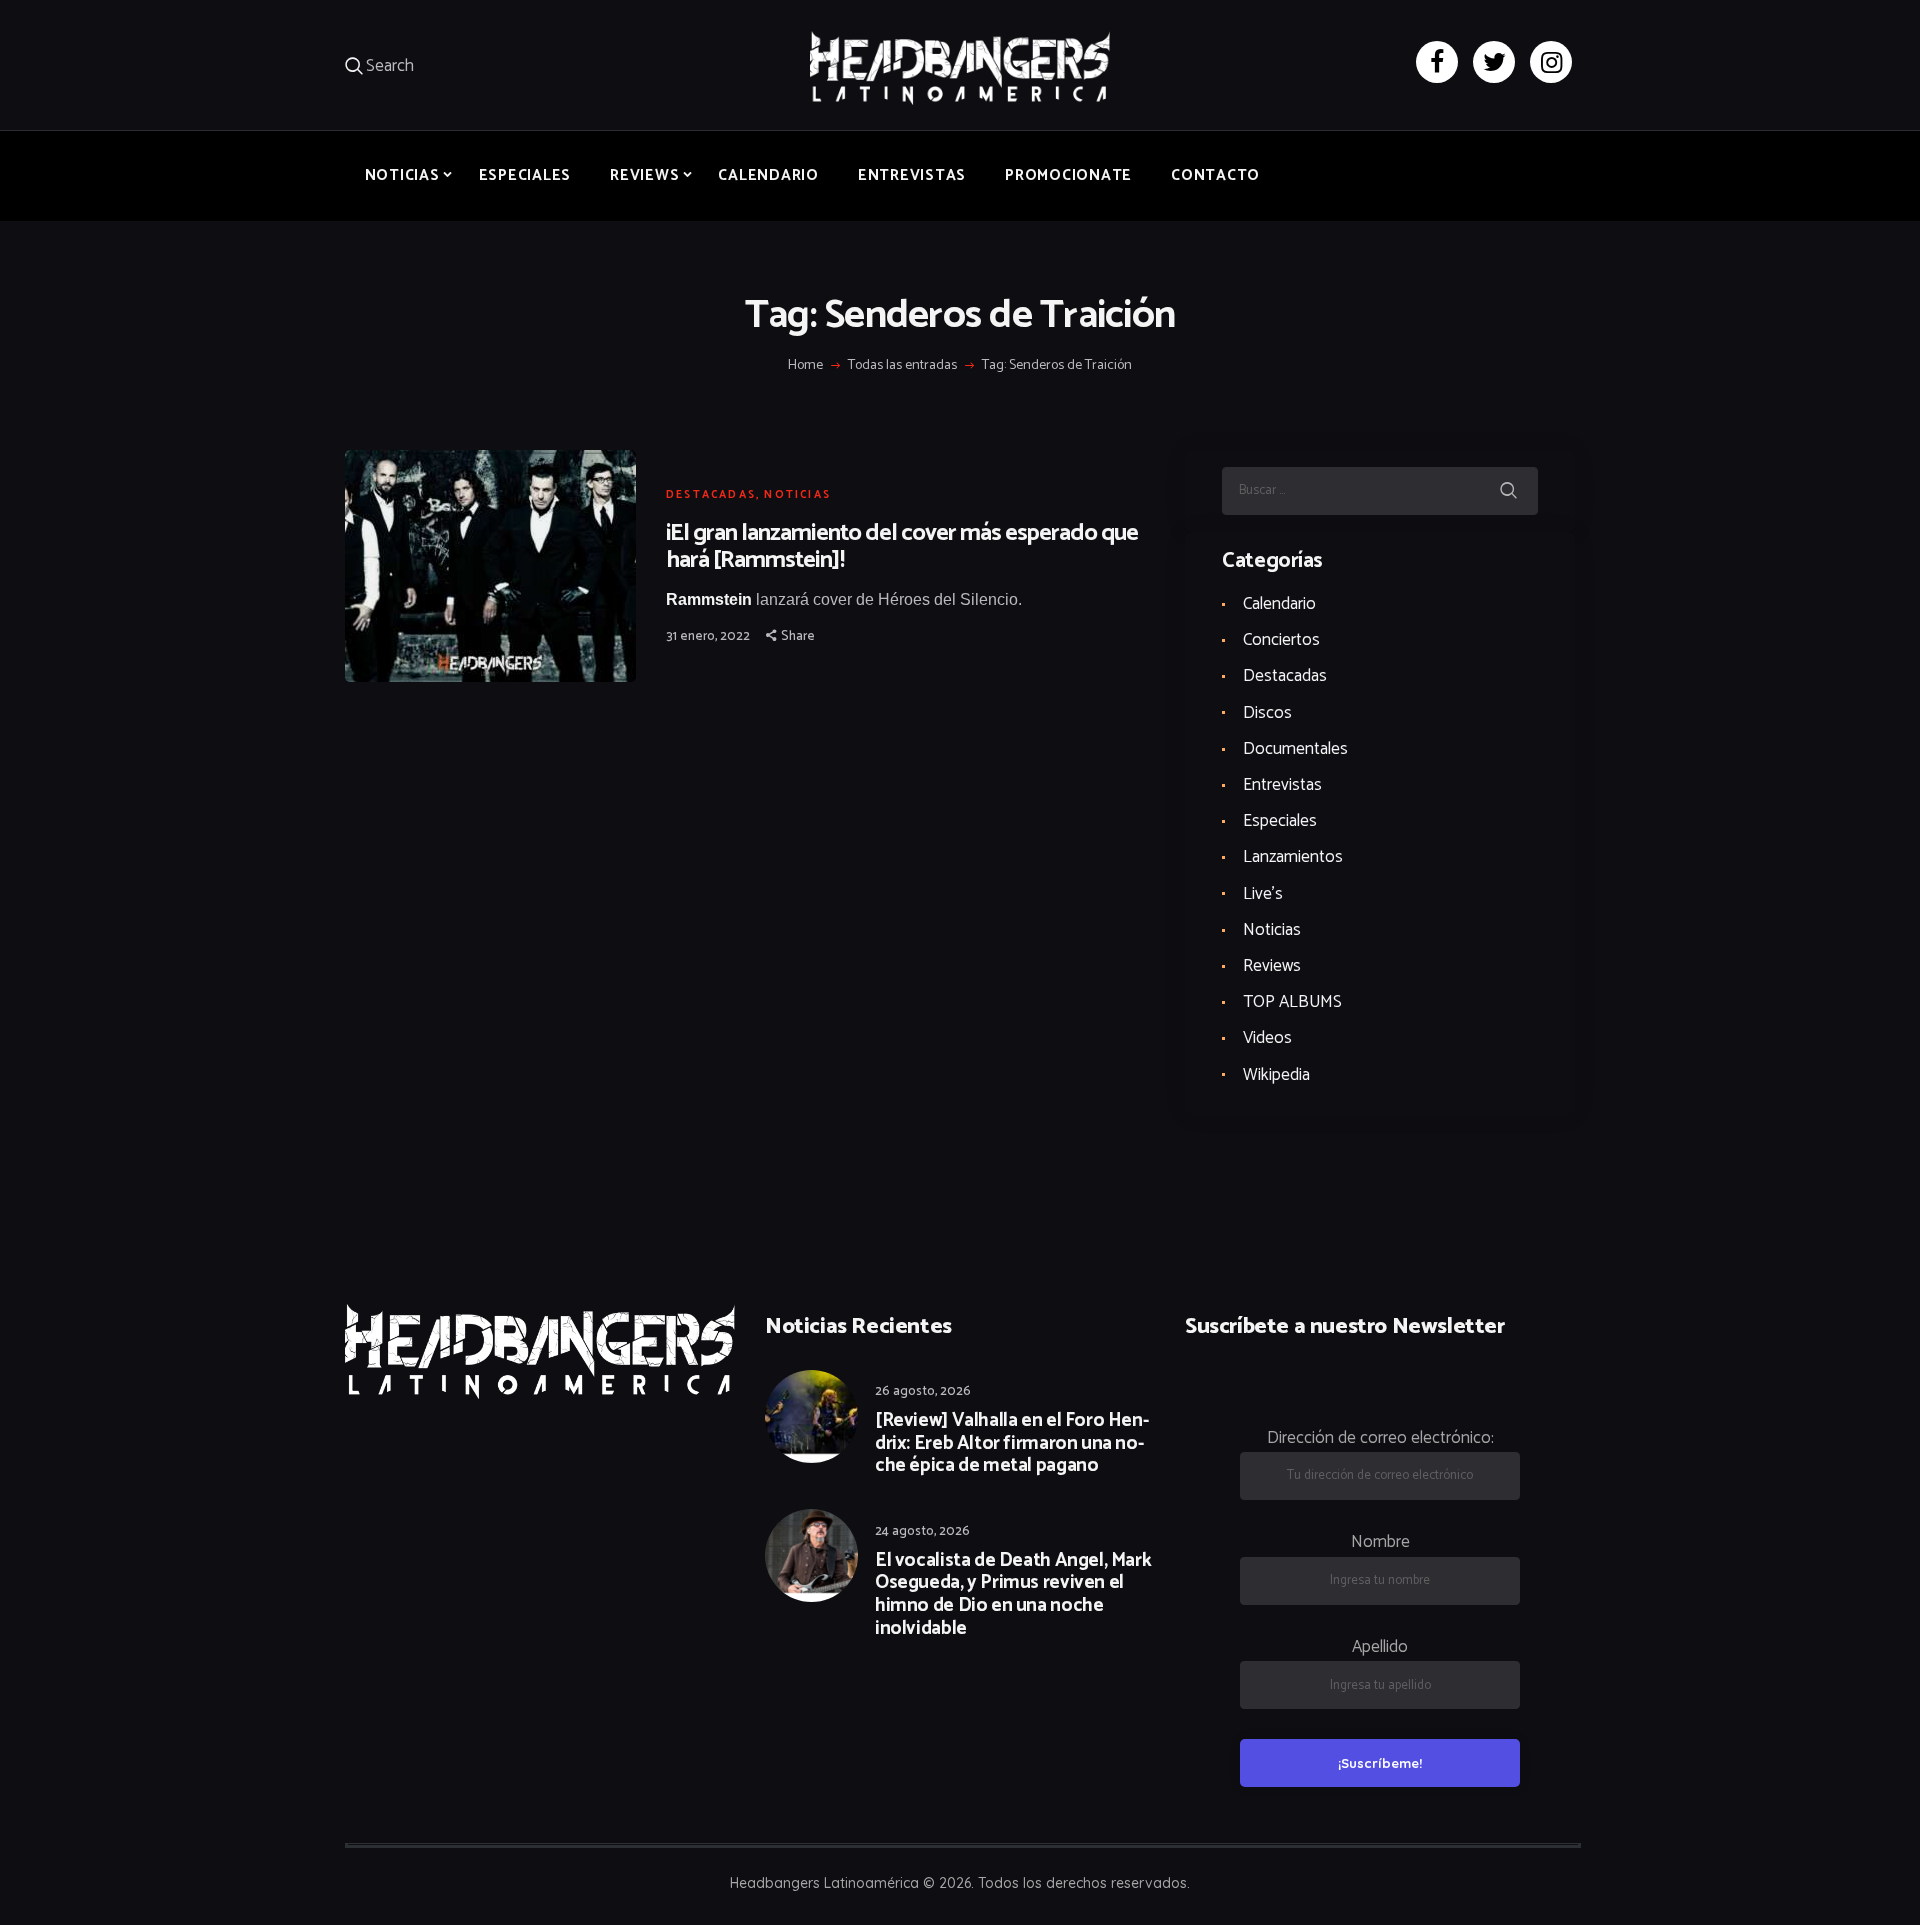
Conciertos (1281, 640)
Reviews (1272, 966)
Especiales (1280, 821)
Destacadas (711, 495)
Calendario (1279, 604)
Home (805, 366)
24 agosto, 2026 (922, 1531)
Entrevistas (1282, 785)
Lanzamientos (1293, 857)
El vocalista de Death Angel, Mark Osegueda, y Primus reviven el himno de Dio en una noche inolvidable (1013, 1595)
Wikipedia (1276, 1075)
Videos (1267, 1038)
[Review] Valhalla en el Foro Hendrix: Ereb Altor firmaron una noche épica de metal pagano (1012, 1444)
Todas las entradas (902, 365)
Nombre (1380, 1542)
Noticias (797, 495)
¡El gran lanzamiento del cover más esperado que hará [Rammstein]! (902, 547)
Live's (1263, 894)
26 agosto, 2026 (923, 1391)
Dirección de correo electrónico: (1380, 1438)
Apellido (1380, 1647)
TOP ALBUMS (1292, 1002)
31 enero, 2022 (708, 636)
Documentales (1295, 749)
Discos (1267, 713)
